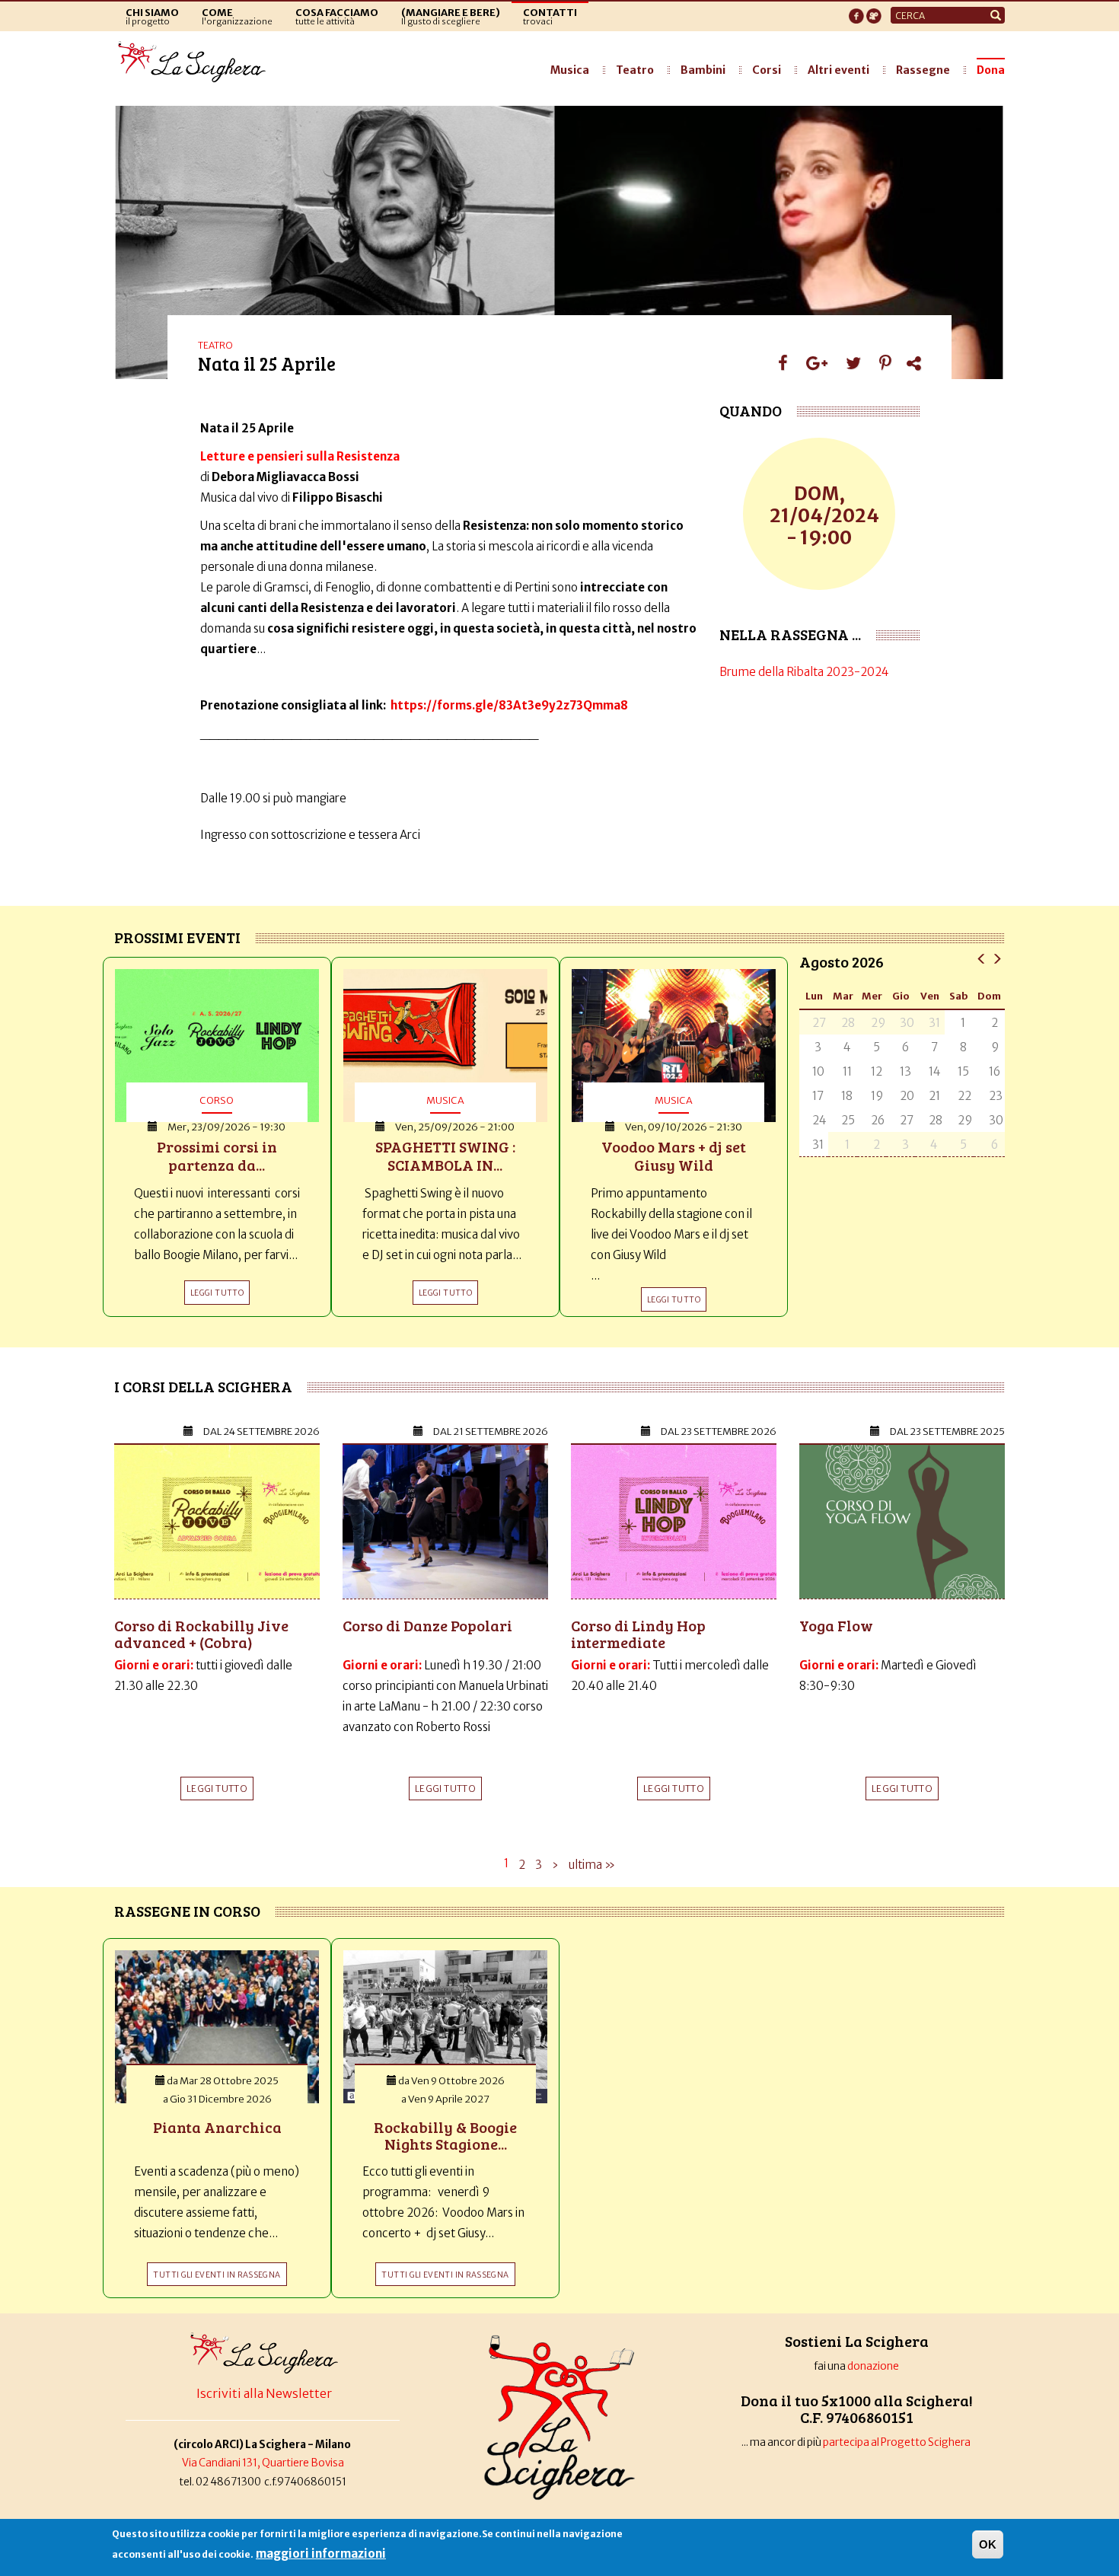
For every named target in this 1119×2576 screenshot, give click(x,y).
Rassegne (923, 70)
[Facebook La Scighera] (856, 11)
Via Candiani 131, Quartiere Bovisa (263, 2463)
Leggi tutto (217, 1789)
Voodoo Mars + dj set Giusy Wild (674, 1156)
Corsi (767, 70)
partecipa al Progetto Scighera (897, 2442)
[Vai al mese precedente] (982, 958)
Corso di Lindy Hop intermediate (638, 1634)
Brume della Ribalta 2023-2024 (804, 672)
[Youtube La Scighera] (874, 11)
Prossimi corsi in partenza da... (217, 1156)
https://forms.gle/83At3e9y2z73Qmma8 (509, 705)
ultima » (592, 1865)
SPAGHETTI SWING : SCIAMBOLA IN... (445, 1156)
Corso (217, 1100)
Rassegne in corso (187, 1911)
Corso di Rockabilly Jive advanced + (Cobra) (201, 1634)
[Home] (196, 62)
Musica (570, 70)
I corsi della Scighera (203, 1386)
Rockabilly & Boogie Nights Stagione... (445, 2135)
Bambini (703, 70)
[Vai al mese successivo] (997, 958)
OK (988, 2544)
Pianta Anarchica (217, 2127)
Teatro (635, 70)
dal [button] (261, 1431)
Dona (991, 70)
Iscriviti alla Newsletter (264, 2393)
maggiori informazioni (321, 2554)
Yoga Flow (836, 1625)
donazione (873, 2366)
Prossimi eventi (177, 937)
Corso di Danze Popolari (427, 1625)
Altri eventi (838, 70)
